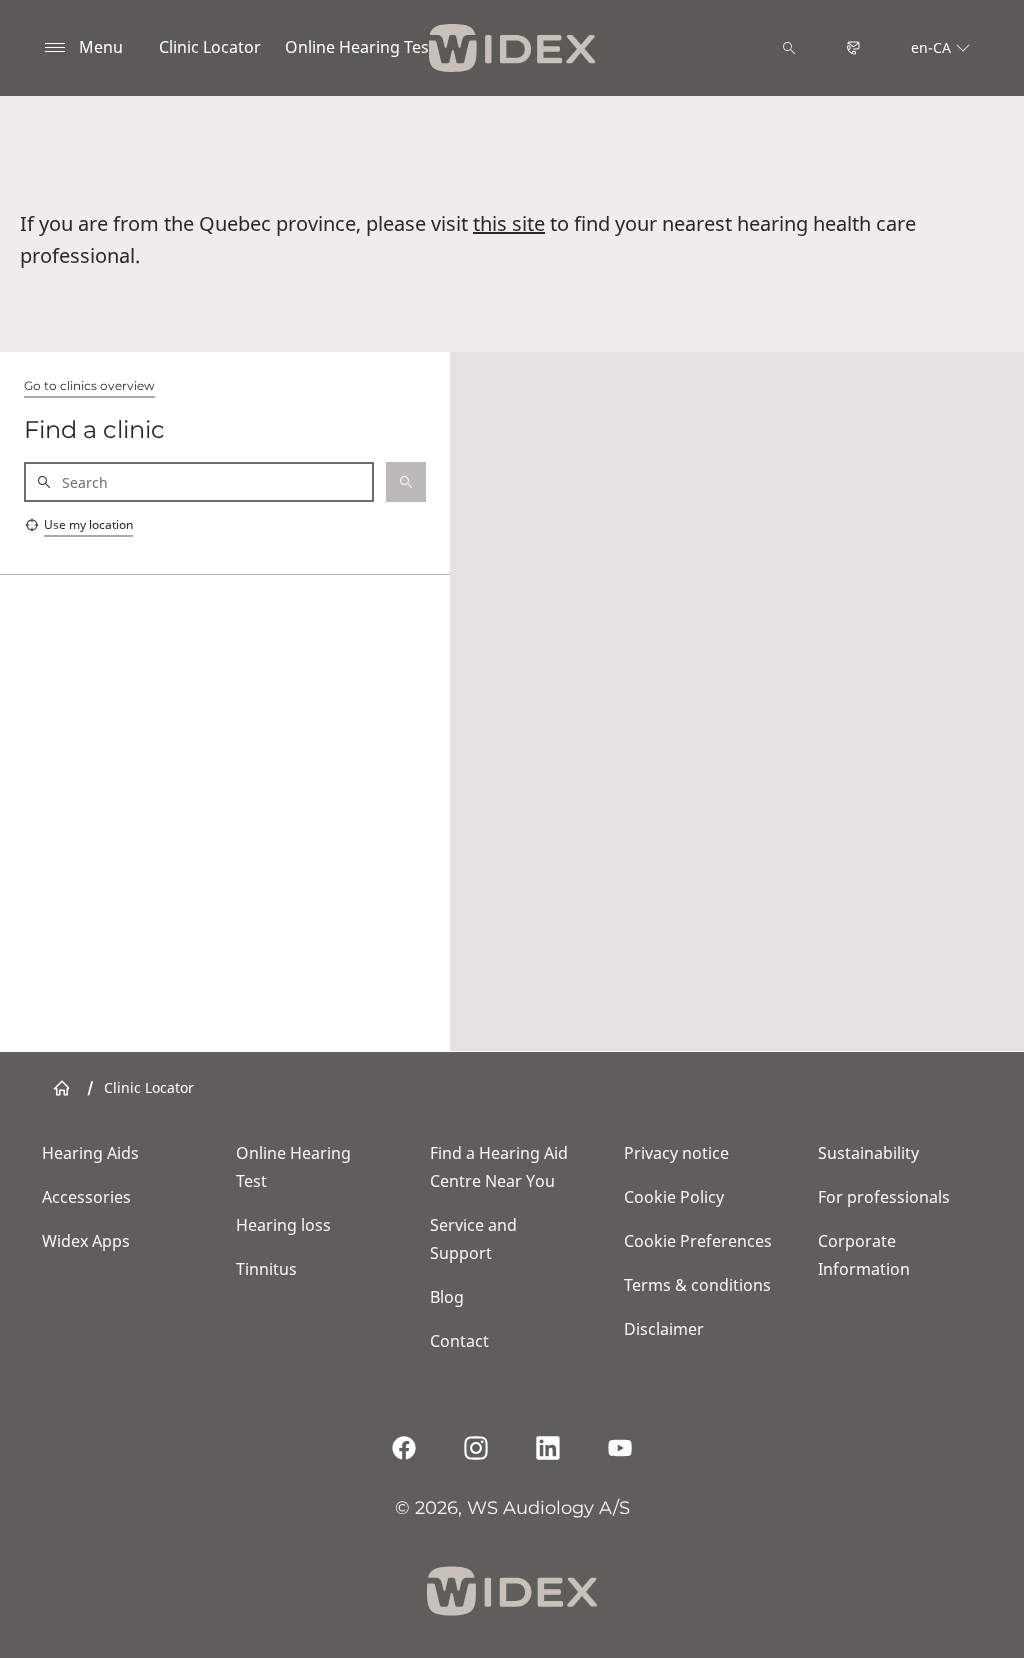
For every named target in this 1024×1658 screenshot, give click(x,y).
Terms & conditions (697, 1285)
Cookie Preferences (698, 1241)
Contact (459, 1341)
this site (509, 223)
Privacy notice (676, 1153)
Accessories (86, 1197)
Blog (447, 1297)
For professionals (884, 1197)
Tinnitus (266, 1269)
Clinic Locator (210, 47)
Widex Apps (86, 1241)
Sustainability (868, 1153)
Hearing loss (283, 1225)
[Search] (789, 48)
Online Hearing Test (360, 47)
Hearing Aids (90, 1153)
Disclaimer (664, 1329)
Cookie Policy (674, 1197)
